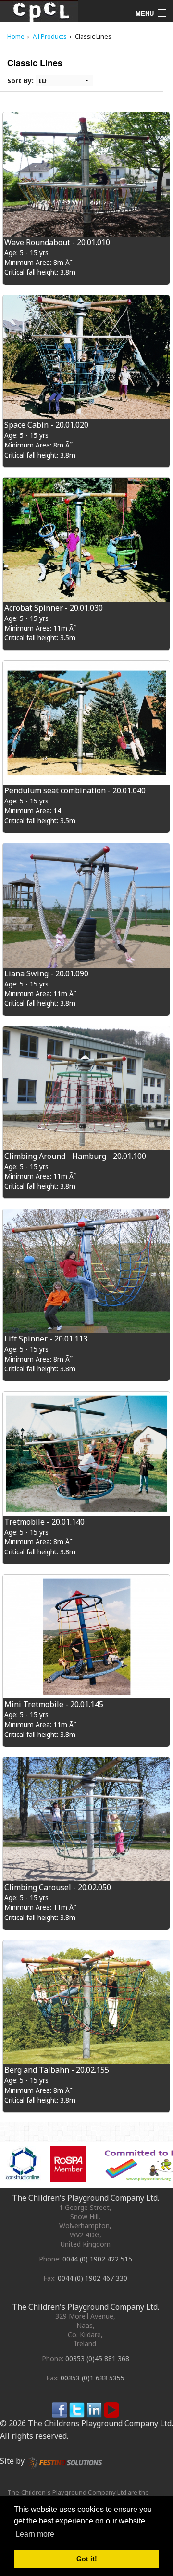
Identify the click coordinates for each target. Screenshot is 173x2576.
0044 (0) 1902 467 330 (93, 2278)
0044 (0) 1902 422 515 (97, 2259)
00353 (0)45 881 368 (97, 2359)
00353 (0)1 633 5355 (93, 2378)
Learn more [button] (35, 2534)
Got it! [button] (87, 2559)
